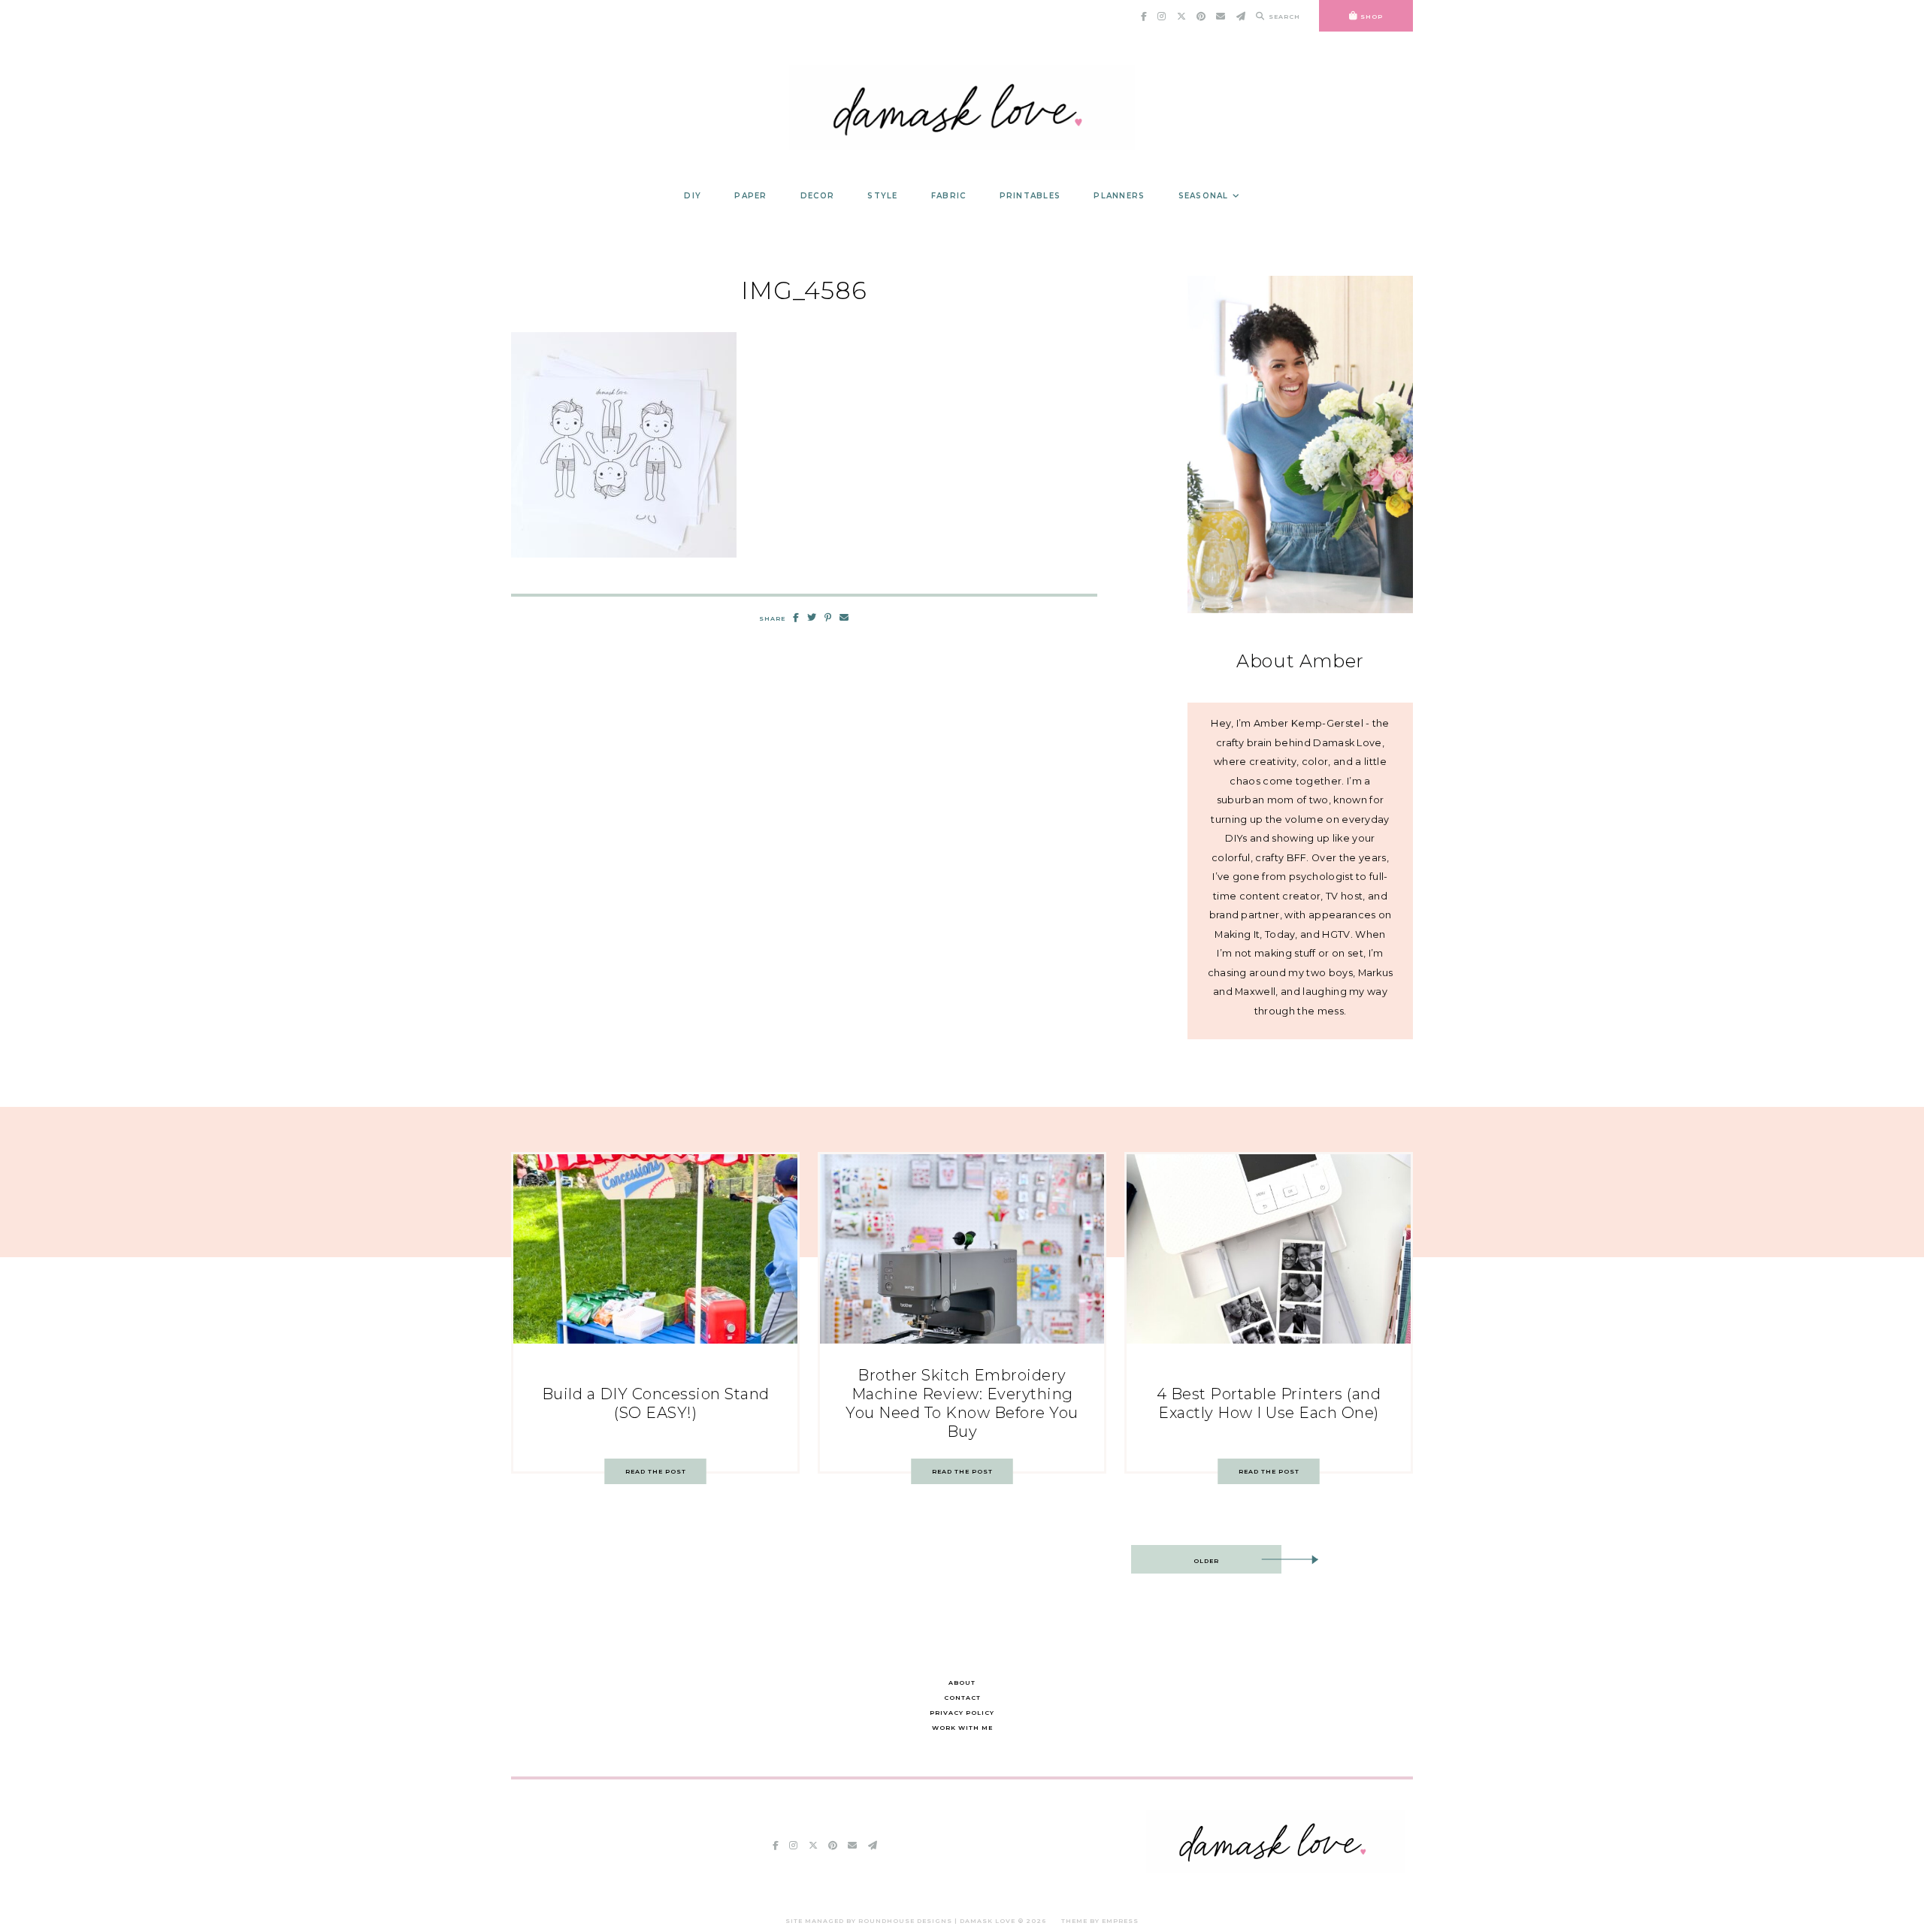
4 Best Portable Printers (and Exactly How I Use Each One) (1269, 1403)
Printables (1030, 196)
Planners (1119, 196)
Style (882, 196)
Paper (750, 196)
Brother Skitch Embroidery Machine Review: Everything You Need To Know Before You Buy (962, 1403)
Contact (962, 1698)
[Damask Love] (1276, 1869)
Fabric (949, 196)
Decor (817, 196)
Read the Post (656, 1471)
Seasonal (1204, 196)
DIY (693, 196)
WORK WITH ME (962, 1728)
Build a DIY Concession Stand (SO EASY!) (656, 1403)
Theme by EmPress (1100, 1921)
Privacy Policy (962, 1713)
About (962, 1683)
